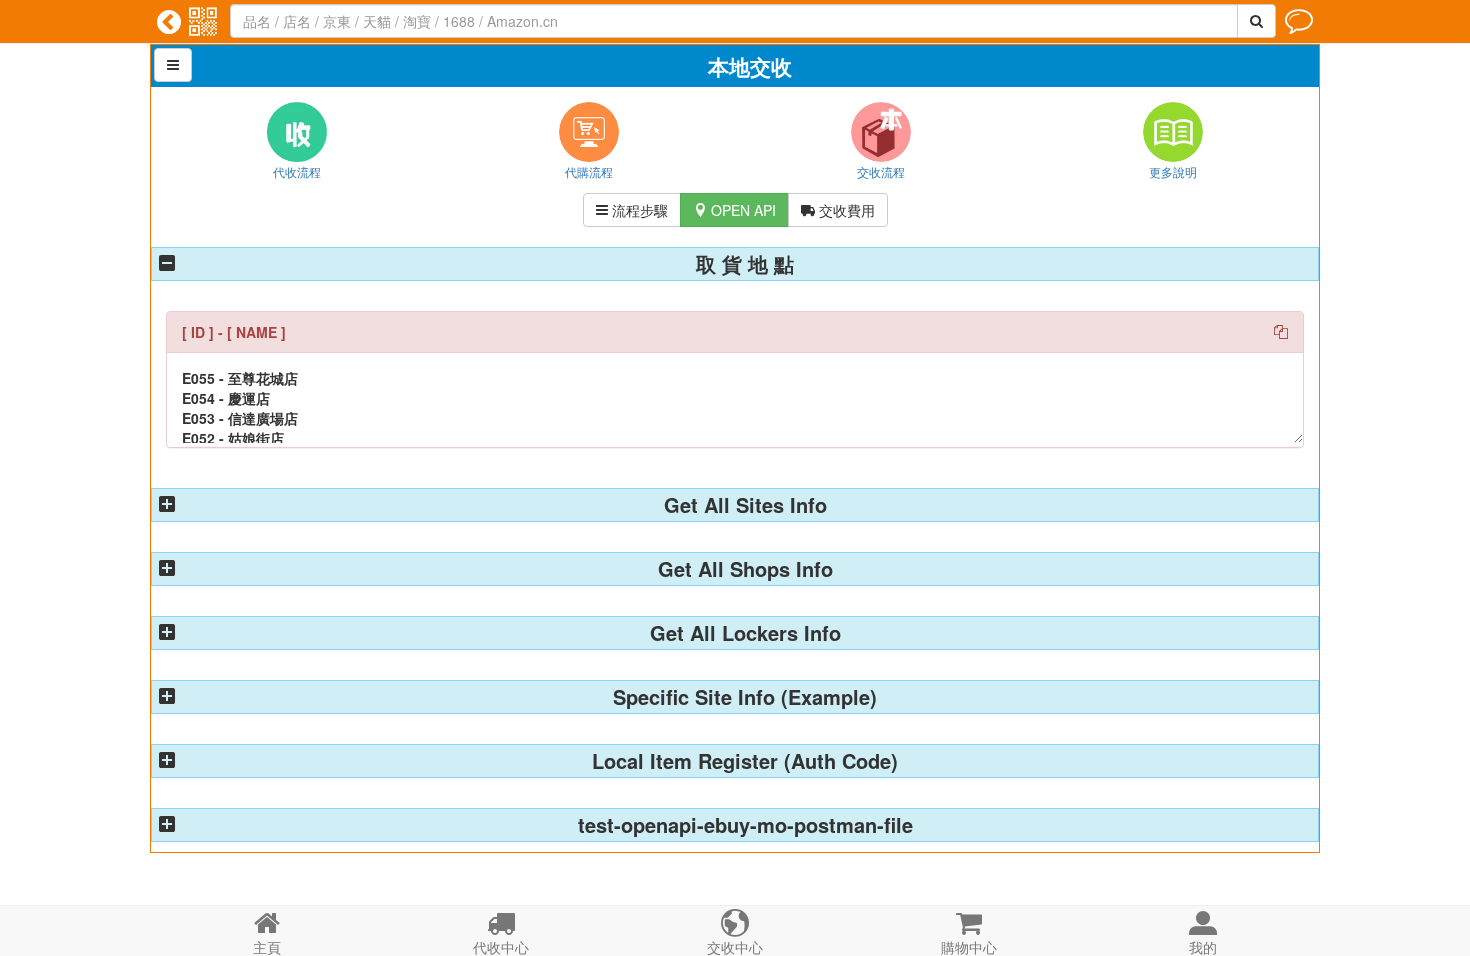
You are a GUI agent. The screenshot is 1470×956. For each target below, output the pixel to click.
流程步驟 (632, 210)
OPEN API (734, 210)
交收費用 (838, 210)
